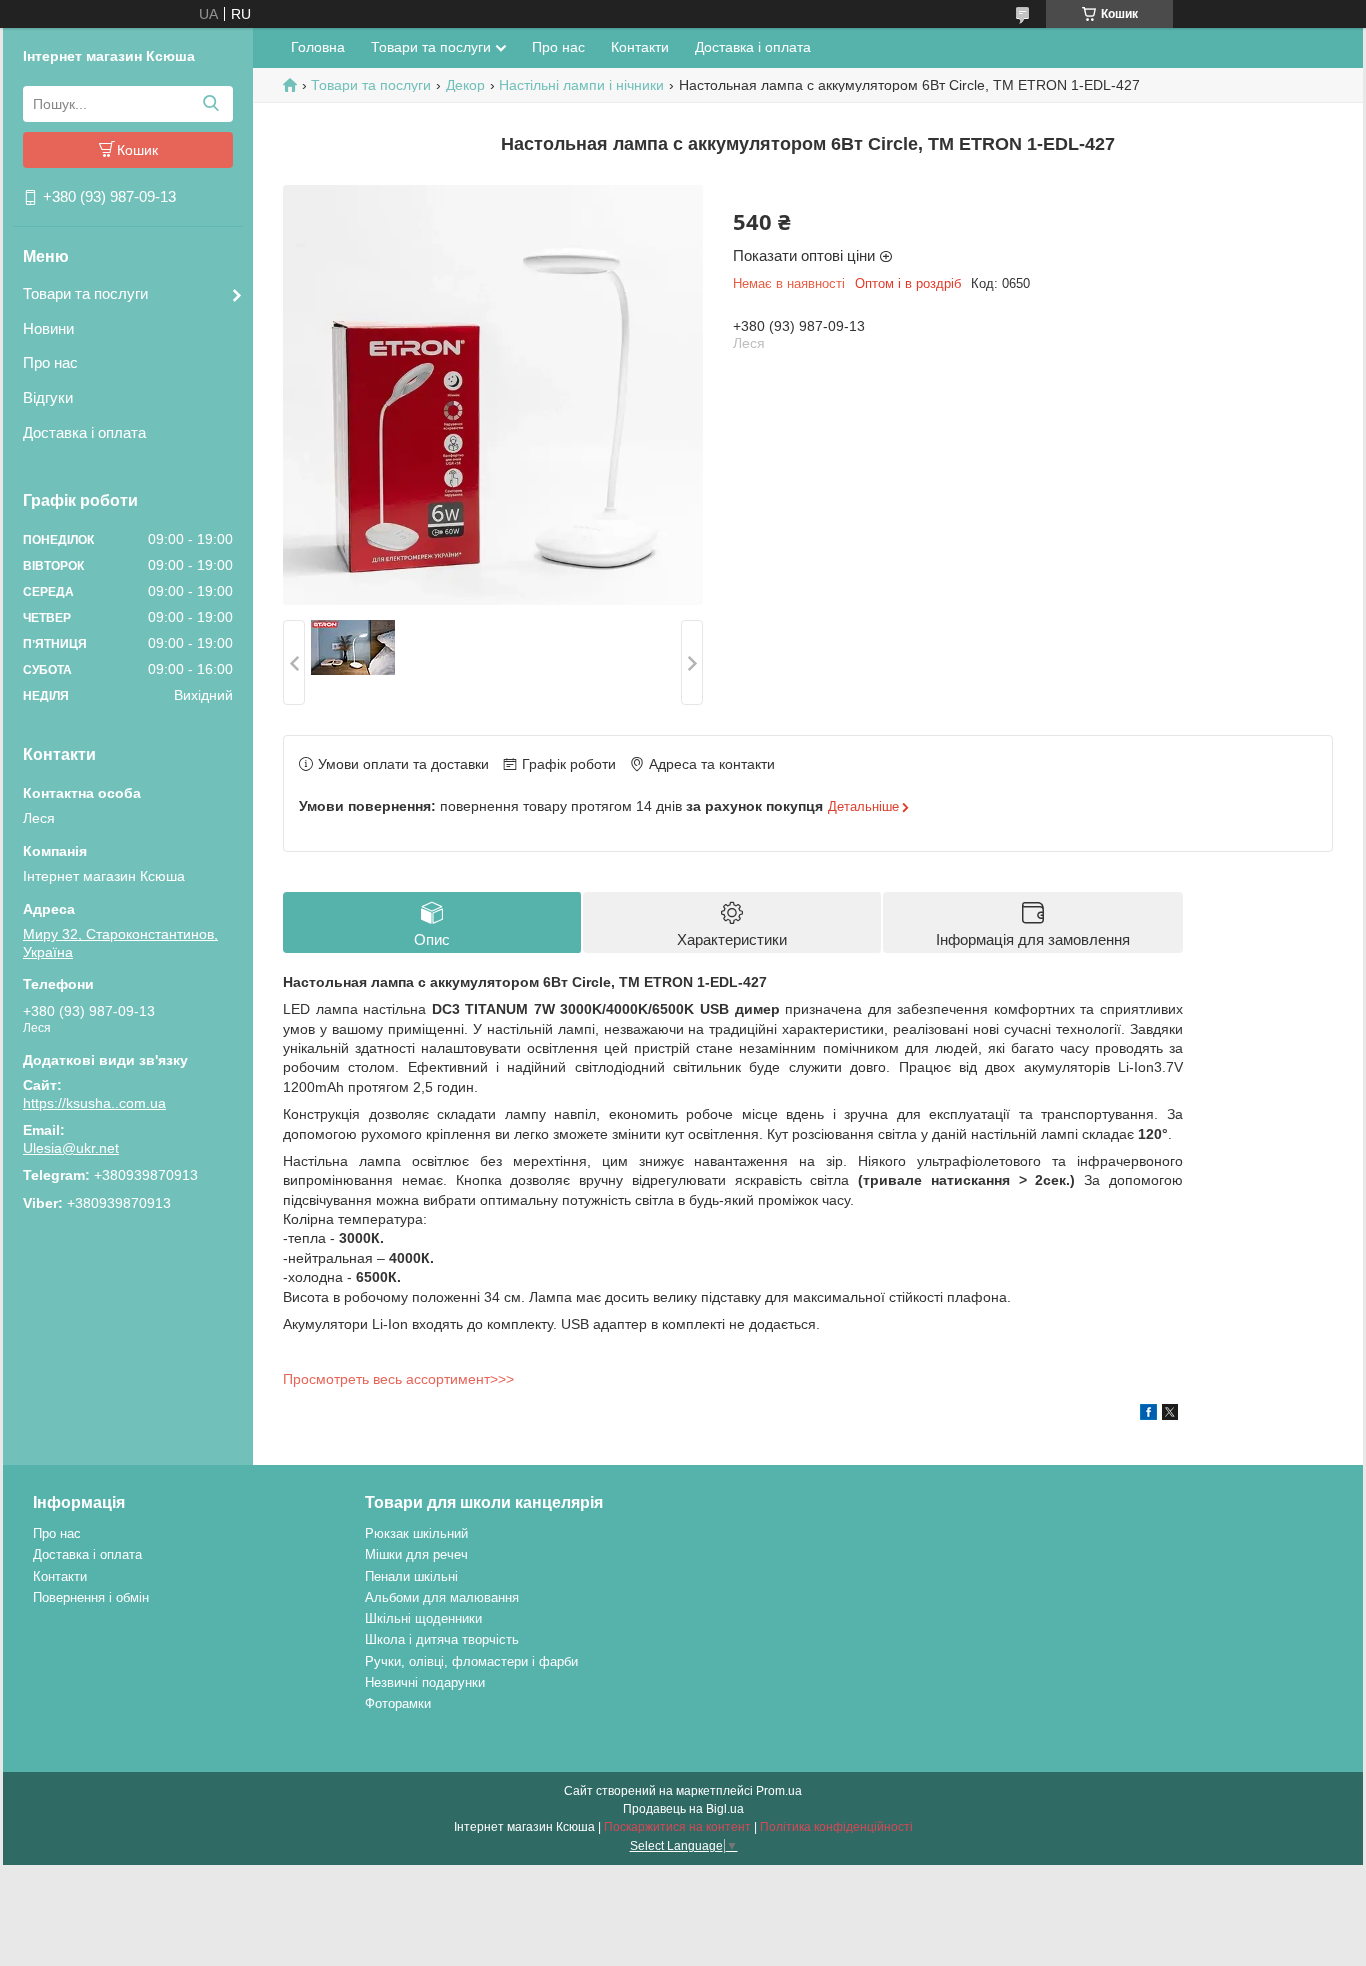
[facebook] (1148, 1415)
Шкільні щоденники (423, 1618)
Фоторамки (398, 1703)
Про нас (50, 362)
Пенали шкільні (411, 1576)
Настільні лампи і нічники (581, 85)
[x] (1170, 1415)
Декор (465, 85)
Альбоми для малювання (442, 1597)
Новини (48, 328)
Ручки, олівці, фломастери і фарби (471, 1661)
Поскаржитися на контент (677, 1827)
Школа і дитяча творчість (442, 1639)
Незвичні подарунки (425, 1682)
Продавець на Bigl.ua (683, 1809)
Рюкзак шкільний (416, 1533)
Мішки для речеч (416, 1554)
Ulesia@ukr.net (71, 1148)
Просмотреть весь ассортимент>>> (398, 1379)
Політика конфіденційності (836, 1827)
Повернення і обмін (91, 1597)
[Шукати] (210, 104)
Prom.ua (779, 1791)
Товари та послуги (85, 293)
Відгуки (48, 397)
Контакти (640, 47)
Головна (318, 47)
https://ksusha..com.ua (94, 1103)
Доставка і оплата (84, 432)
